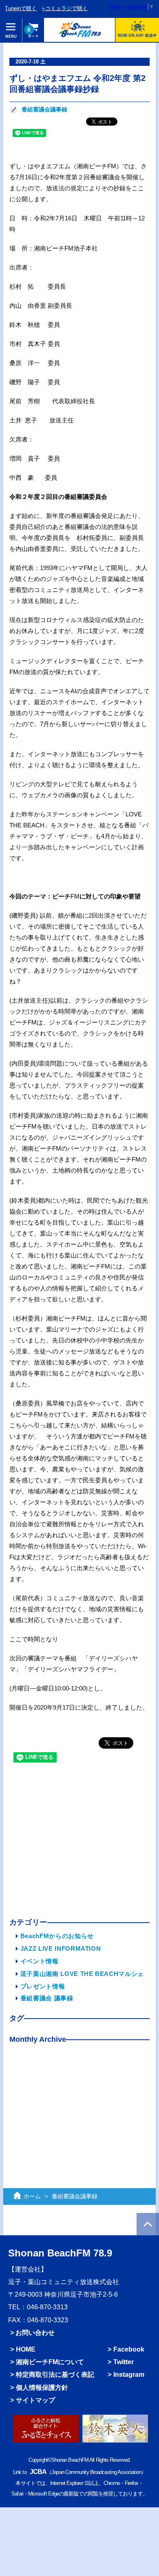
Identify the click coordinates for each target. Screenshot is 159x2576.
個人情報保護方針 (42, 2388)
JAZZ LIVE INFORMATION (61, 1948)
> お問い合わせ (32, 2333)
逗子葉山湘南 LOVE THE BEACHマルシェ (82, 1974)
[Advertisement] (79, 1842)
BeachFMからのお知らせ (57, 1936)
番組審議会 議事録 (47, 1998)
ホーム (32, 2196)
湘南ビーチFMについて (50, 2362)
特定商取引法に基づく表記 (55, 2375)
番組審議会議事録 (44, 110)
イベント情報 (40, 1961)
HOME (26, 2349)
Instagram (129, 2375)
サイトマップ (35, 2400)
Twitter (124, 2362)
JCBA (38, 2472)
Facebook (129, 2349)
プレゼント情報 (43, 1986)
